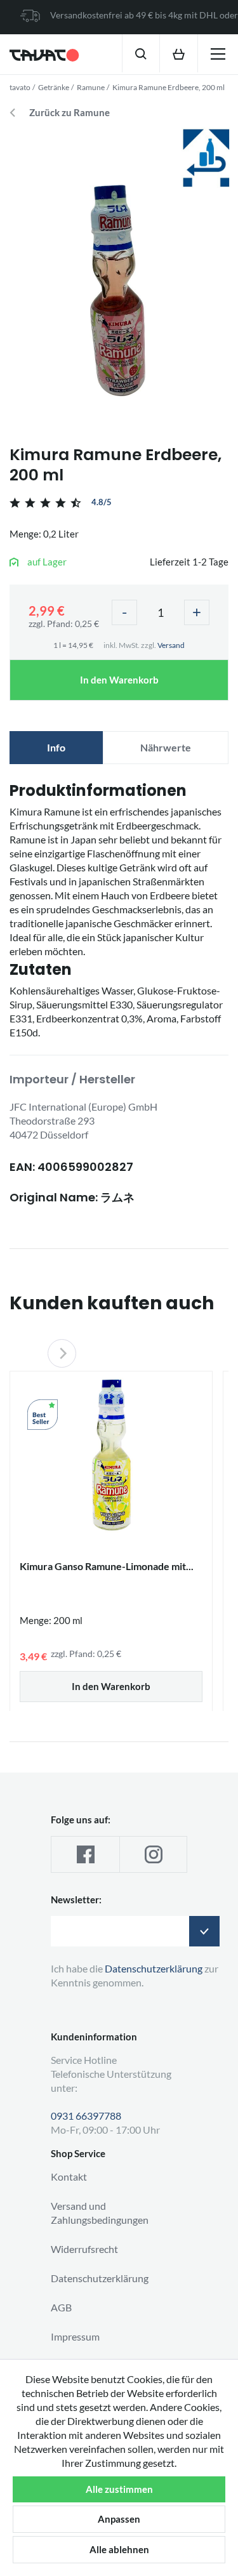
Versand (171, 645)
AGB (61, 2307)
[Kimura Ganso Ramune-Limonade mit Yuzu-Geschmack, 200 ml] (111, 1455)
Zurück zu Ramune (69, 113)
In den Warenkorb (119, 680)
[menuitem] (141, 53)
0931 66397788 (86, 2116)
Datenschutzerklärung (100, 2278)
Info (56, 747)
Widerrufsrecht (84, 2249)
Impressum (75, 2336)
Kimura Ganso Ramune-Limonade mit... (107, 1566)
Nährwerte (166, 747)
